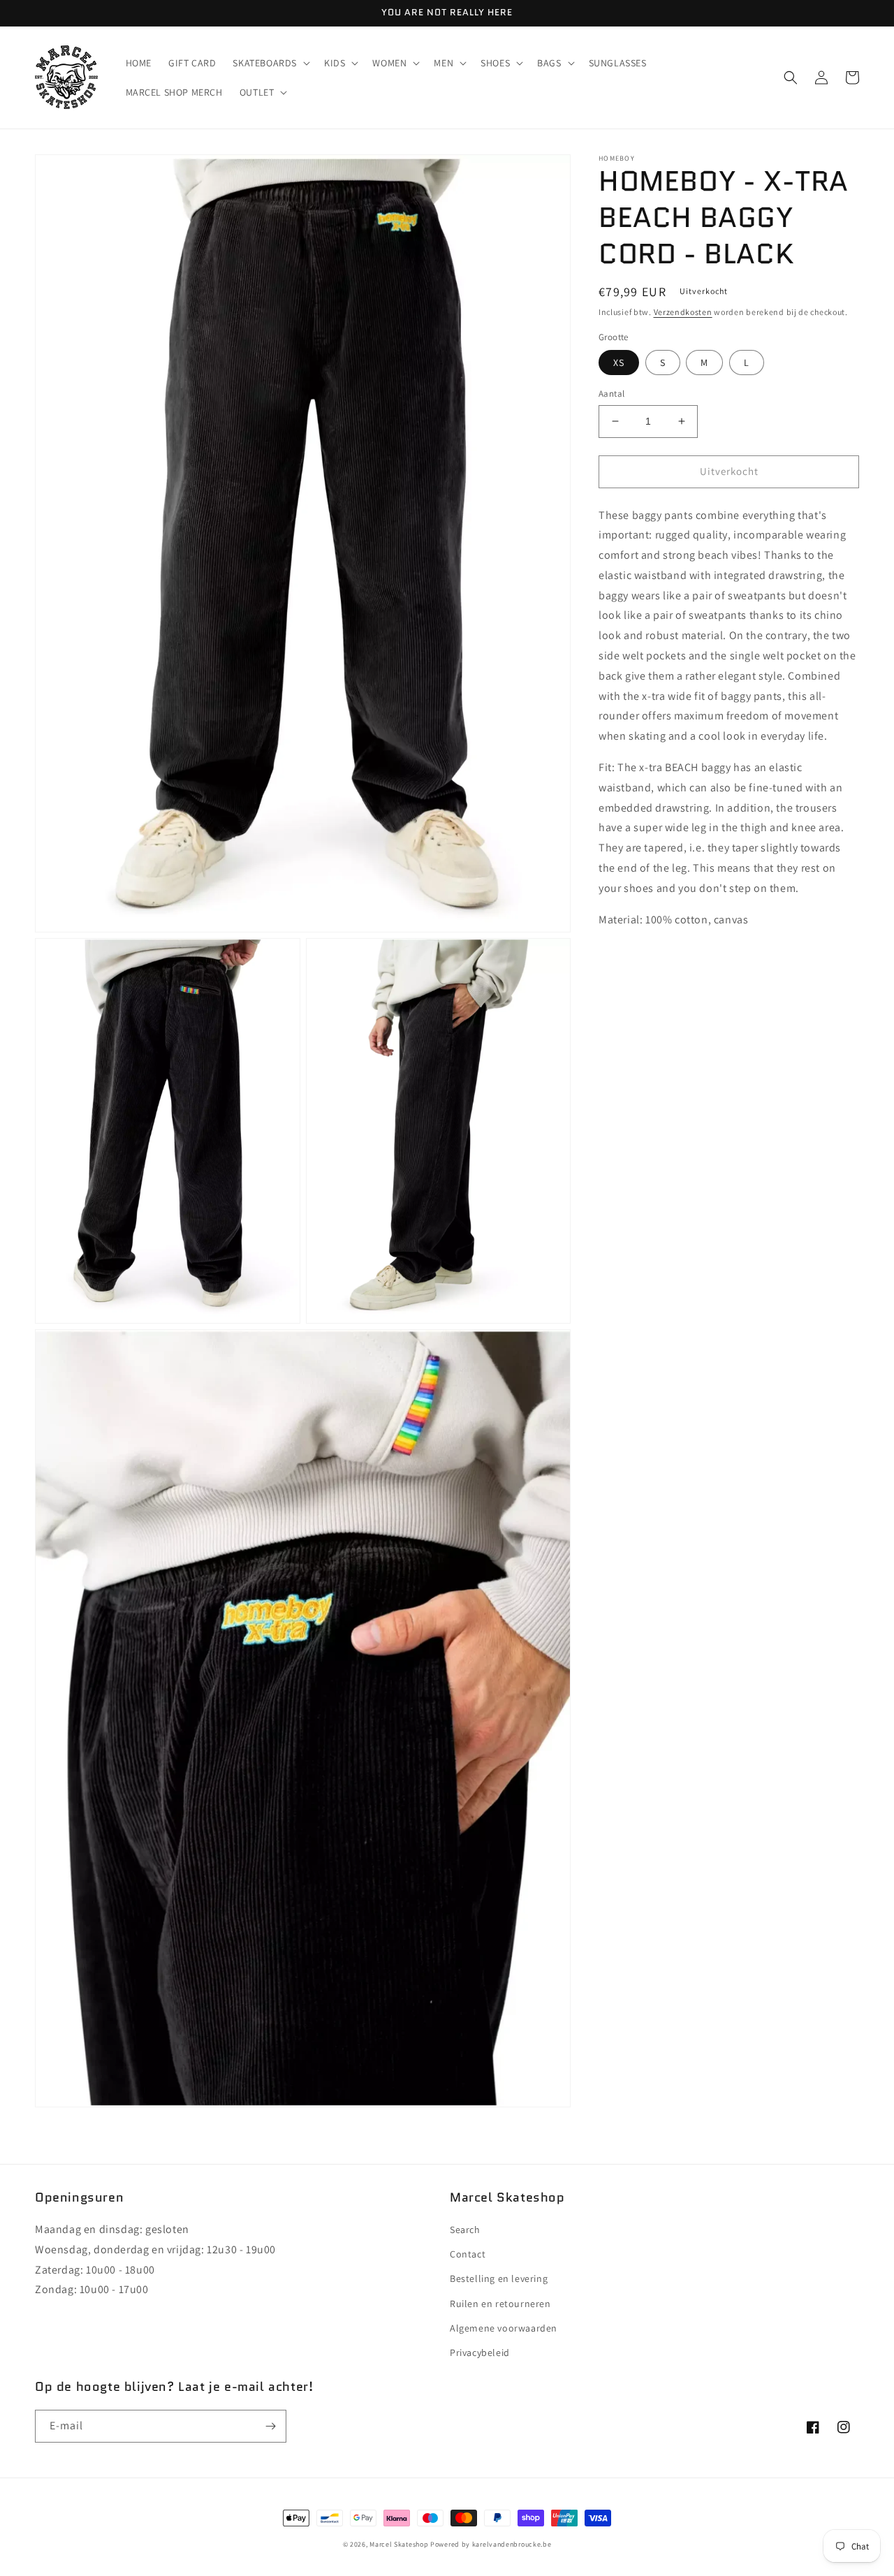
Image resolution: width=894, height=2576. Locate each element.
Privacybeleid (480, 2352)
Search (465, 2230)
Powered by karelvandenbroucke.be (491, 2544)
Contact (468, 2254)
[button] (270, 63)
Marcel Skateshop (399, 2544)
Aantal (611, 394)
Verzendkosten (683, 312)
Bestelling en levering (499, 2278)
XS (619, 363)
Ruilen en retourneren (500, 2304)
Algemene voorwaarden (504, 2328)
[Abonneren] (270, 2426)
